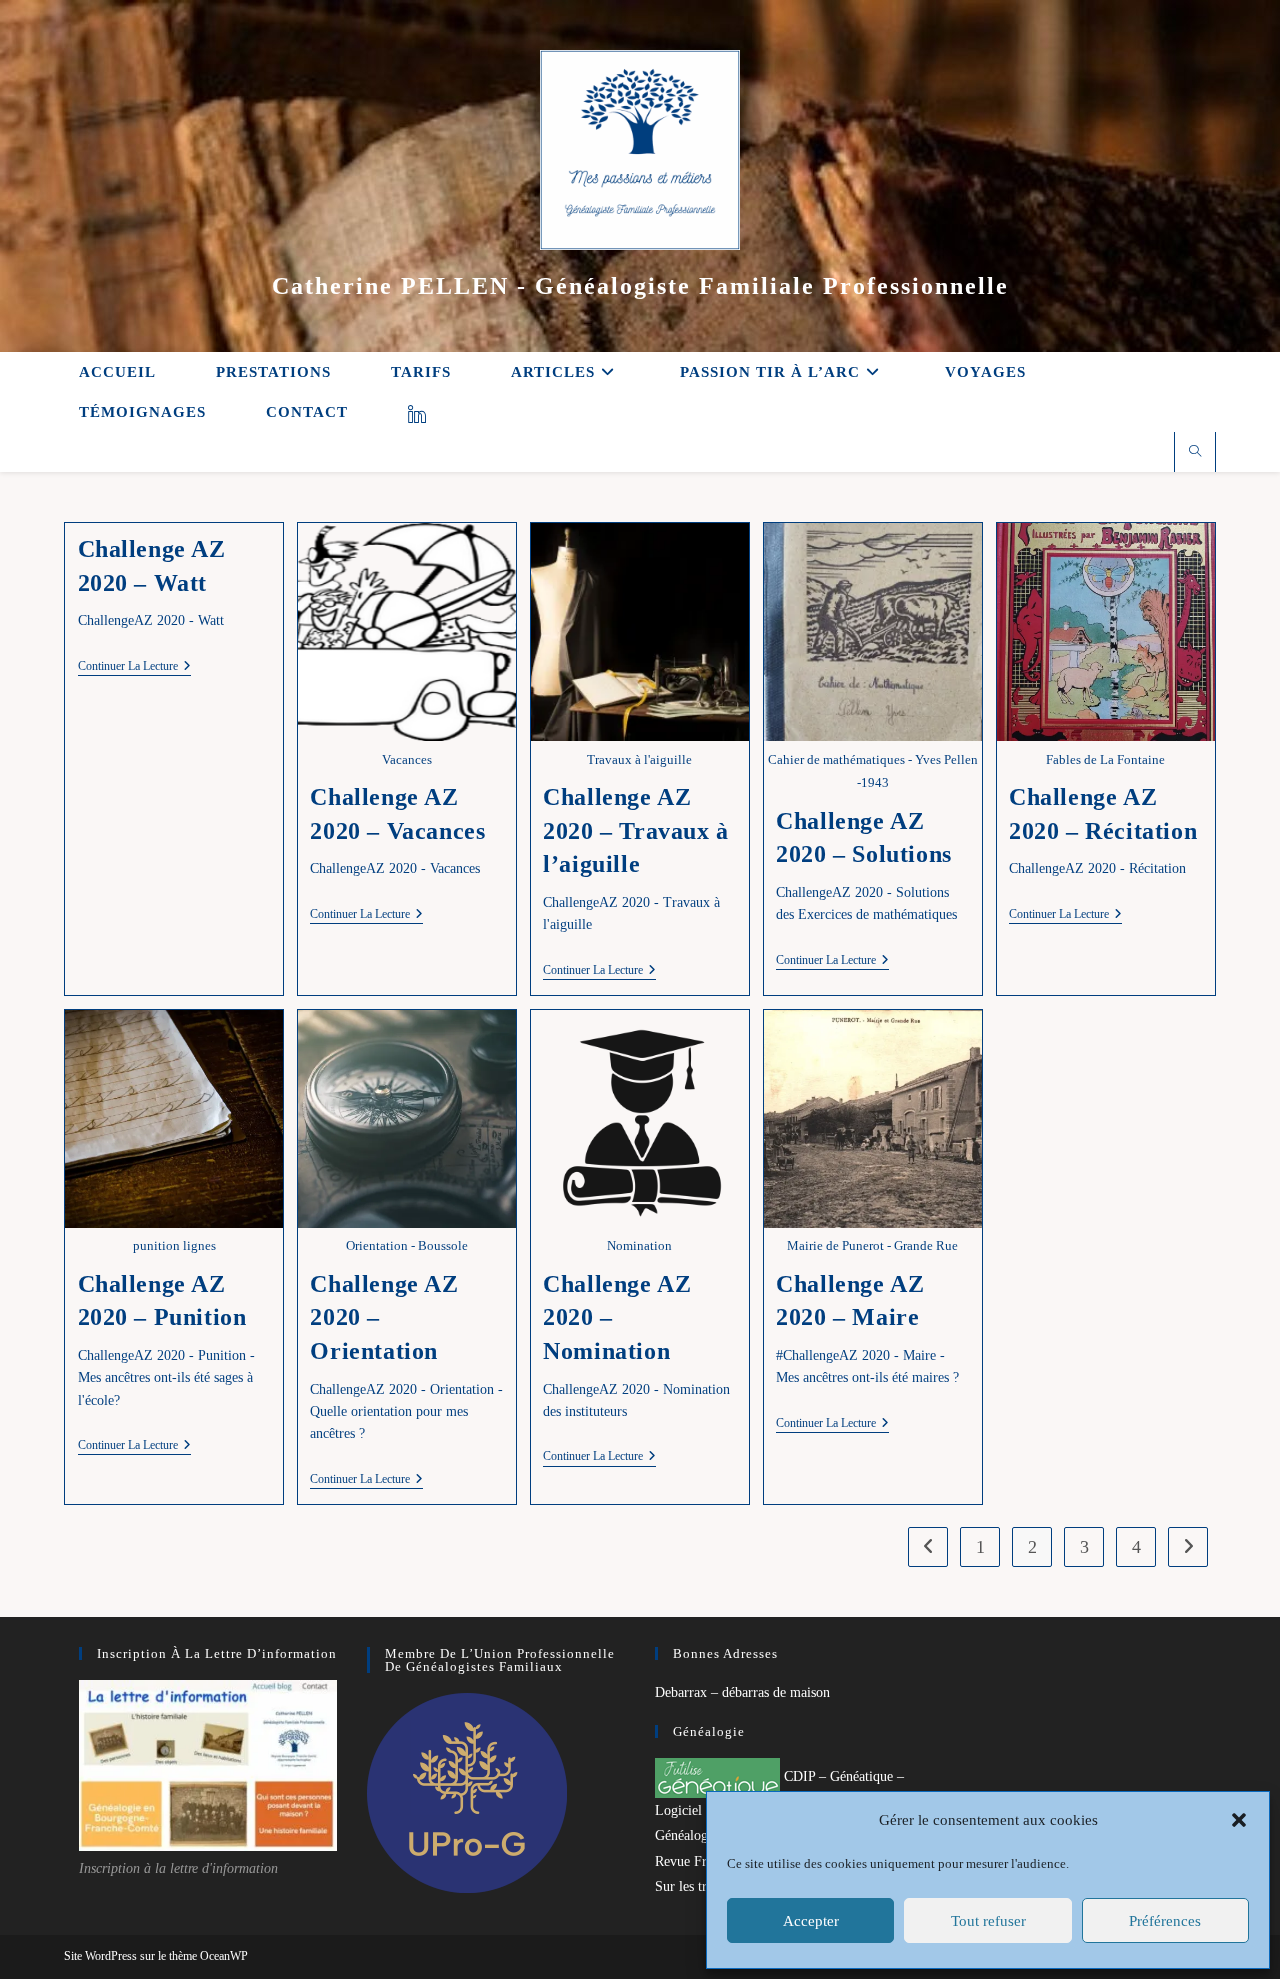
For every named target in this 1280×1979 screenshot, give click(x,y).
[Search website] (1195, 453)
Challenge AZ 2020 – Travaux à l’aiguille (636, 830)
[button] (1239, 1820)
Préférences (1165, 1921)
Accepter (811, 1921)
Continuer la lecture (134, 667)
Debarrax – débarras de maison (742, 1692)
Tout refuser (988, 1921)
